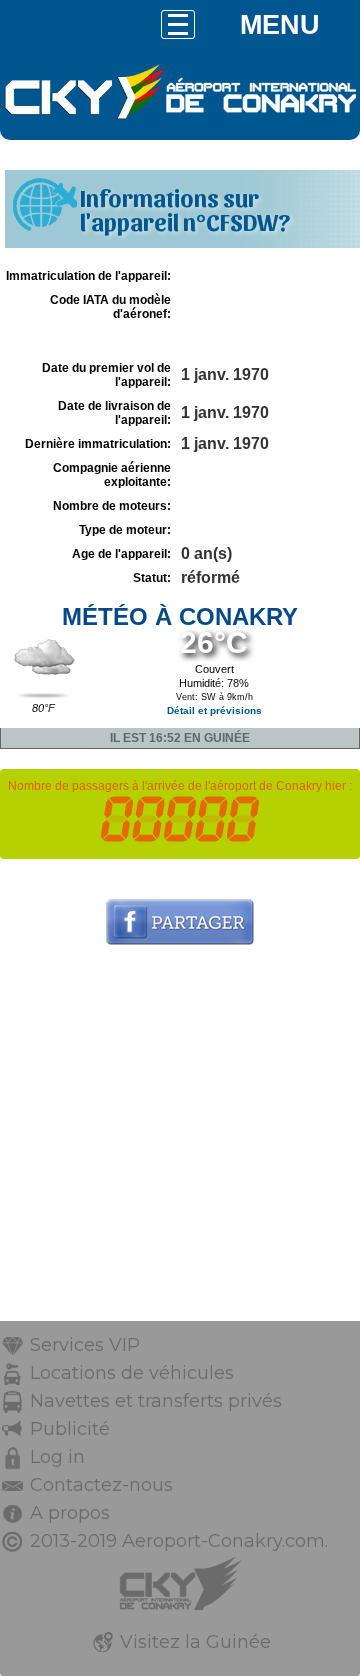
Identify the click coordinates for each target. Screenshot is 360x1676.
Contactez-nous (101, 1485)
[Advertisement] (180, 1141)
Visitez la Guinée (195, 1642)
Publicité (70, 1429)
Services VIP (85, 1345)
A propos (70, 1513)
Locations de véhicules (132, 1373)
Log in (57, 1457)
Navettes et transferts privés (156, 1401)
